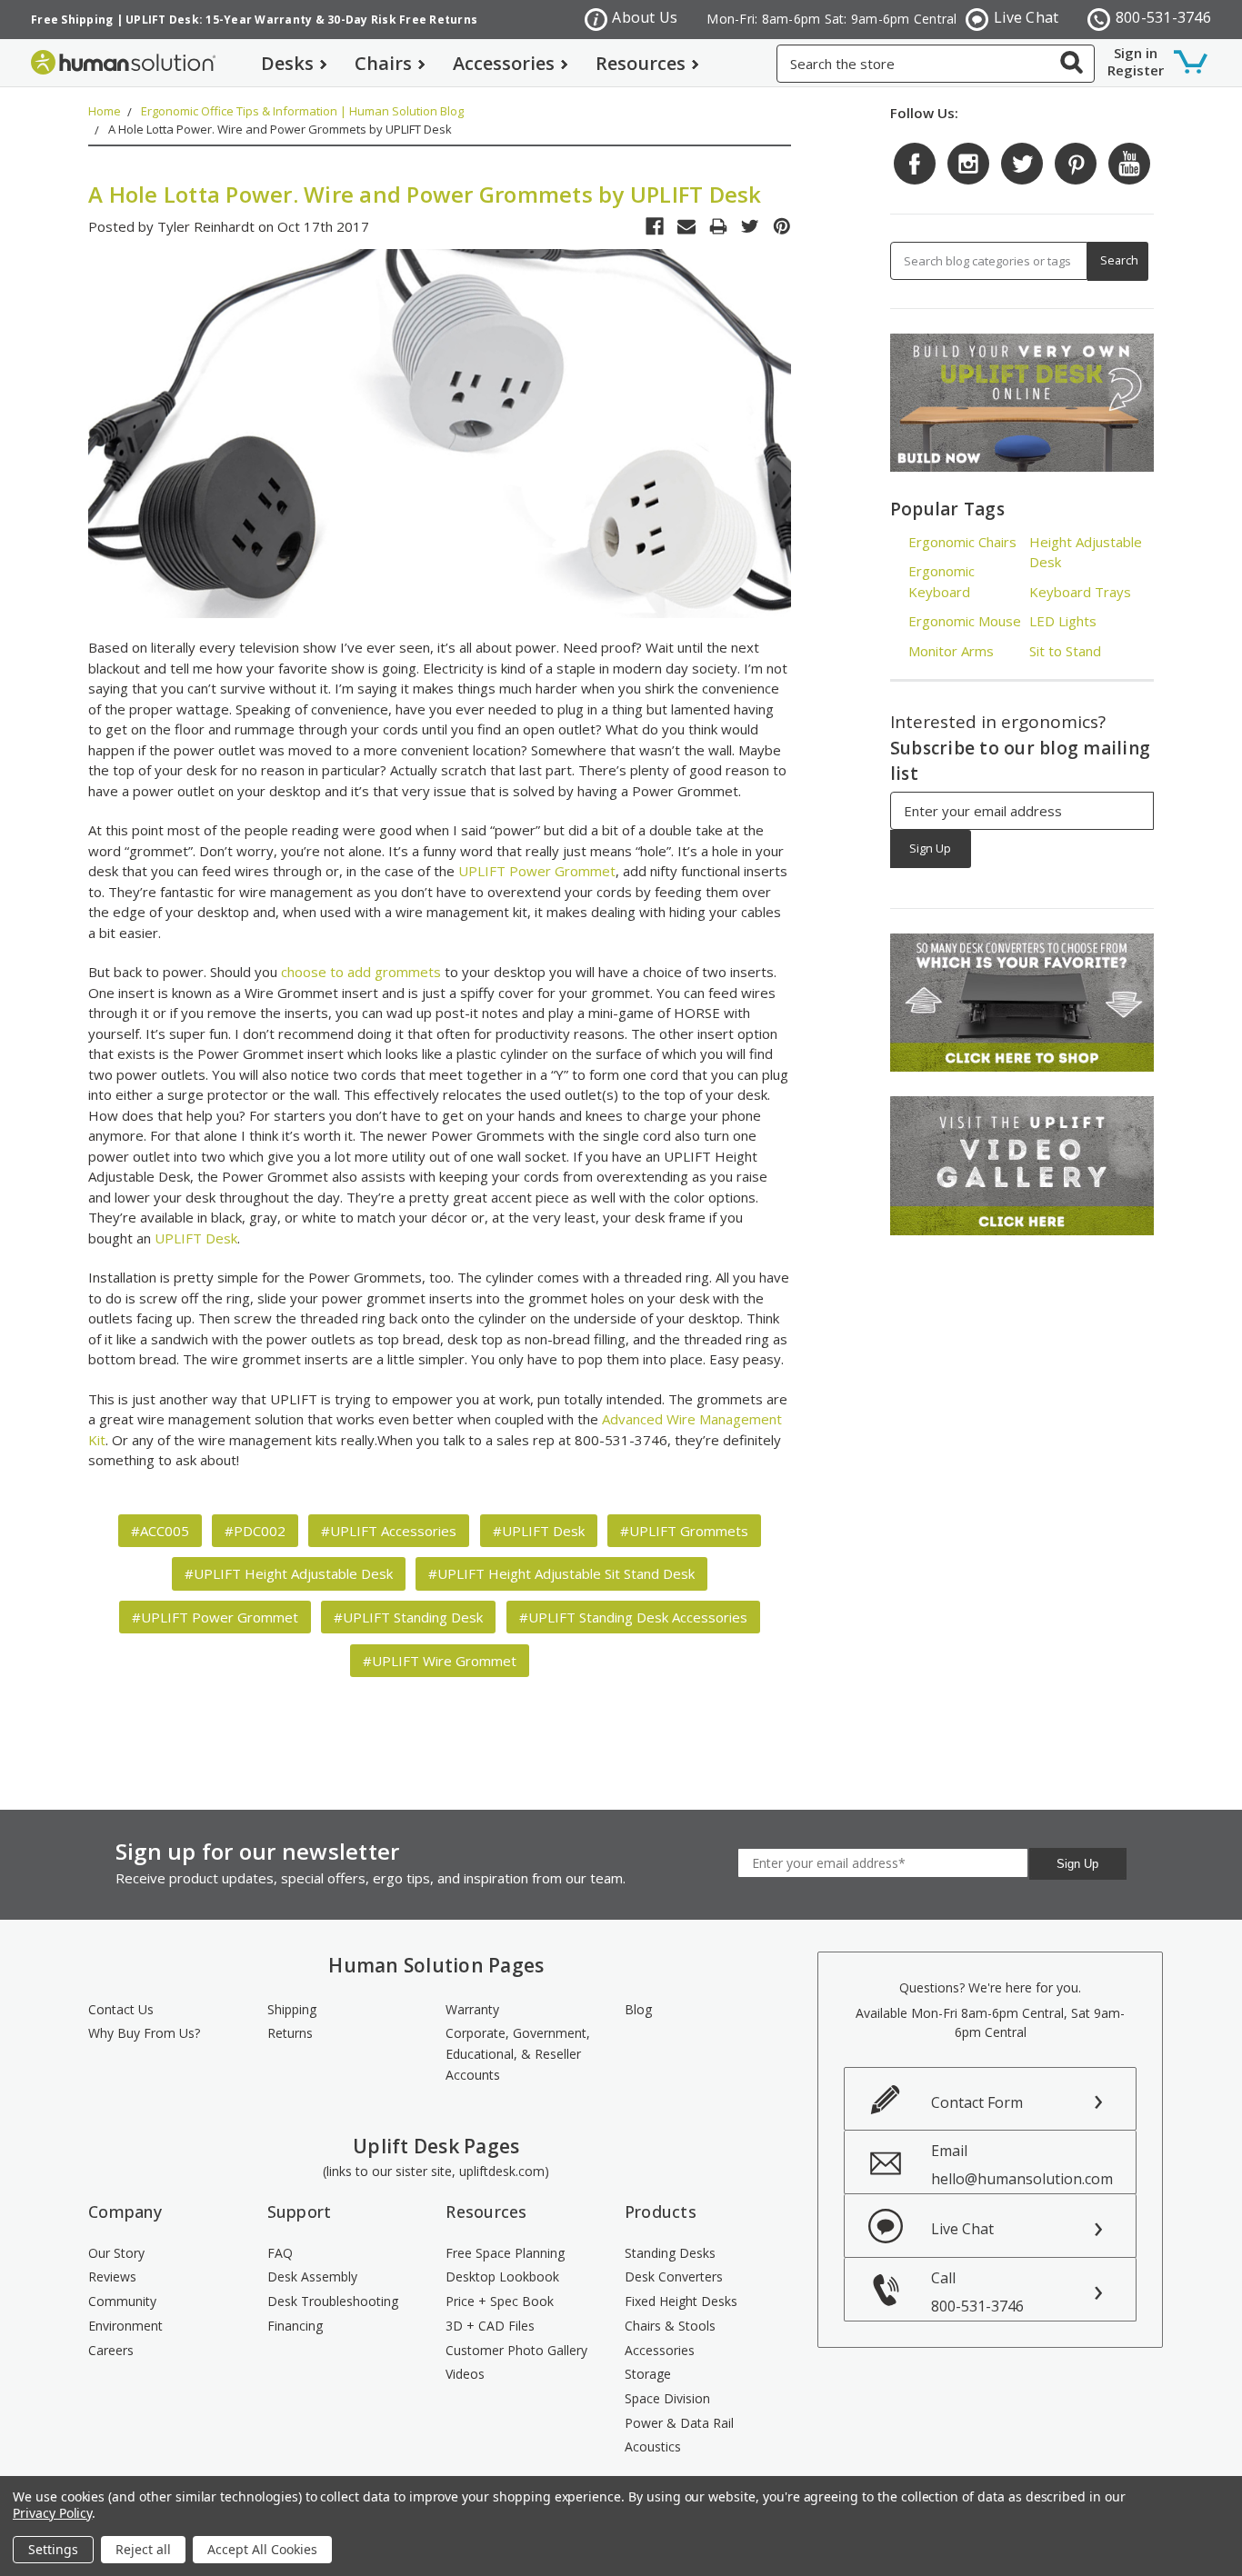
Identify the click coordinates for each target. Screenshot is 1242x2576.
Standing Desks (670, 2253)
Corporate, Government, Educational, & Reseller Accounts (518, 2053)
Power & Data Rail (679, 2423)
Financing (295, 2326)
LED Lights (1063, 621)
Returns (290, 2033)
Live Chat (1026, 17)
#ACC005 (160, 1531)
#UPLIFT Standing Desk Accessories (633, 1617)
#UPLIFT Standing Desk (408, 1617)
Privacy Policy (52, 2513)
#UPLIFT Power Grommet (215, 1617)
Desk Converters (674, 2276)
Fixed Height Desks (681, 2301)
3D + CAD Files (490, 2326)
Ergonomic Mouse (965, 621)
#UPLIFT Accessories (389, 1531)
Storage (648, 2374)
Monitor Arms (951, 651)
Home (105, 111)
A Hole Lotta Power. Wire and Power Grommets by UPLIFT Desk (280, 129)
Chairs (383, 63)
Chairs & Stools (670, 2326)
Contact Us (121, 2009)
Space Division (667, 2398)
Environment (125, 2326)
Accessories (504, 63)
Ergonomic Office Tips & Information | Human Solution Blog (302, 111)
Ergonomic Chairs (962, 542)
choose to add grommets (361, 972)
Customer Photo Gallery (516, 2350)
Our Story (116, 2253)
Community (122, 2301)
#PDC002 (255, 1531)
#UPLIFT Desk (539, 1531)
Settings (53, 2549)
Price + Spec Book (500, 2301)
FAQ (280, 2253)
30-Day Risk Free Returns (402, 20)
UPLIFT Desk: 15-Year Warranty (219, 20)
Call (977, 2292)
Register (1136, 70)
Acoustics (653, 2446)
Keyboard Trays (1080, 592)
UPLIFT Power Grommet (537, 871)
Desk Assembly (312, 2276)
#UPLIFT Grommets (684, 1531)
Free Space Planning (505, 2253)
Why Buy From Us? (144, 2033)
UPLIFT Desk (196, 1238)
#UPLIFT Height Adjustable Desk (289, 1573)
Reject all (143, 2549)
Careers (111, 2350)
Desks (287, 63)
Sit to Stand (1065, 651)
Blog (638, 2009)
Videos (465, 2374)
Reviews (112, 2276)
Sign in (1136, 53)
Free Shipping (72, 20)
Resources (641, 63)
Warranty (472, 2009)
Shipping (292, 2009)
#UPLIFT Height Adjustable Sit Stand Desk (561, 1573)
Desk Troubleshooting (333, 2301)
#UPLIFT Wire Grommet (440, 1661)
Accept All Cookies (262, 2549)
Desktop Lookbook (502, 2276)
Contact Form (977, 2102)
